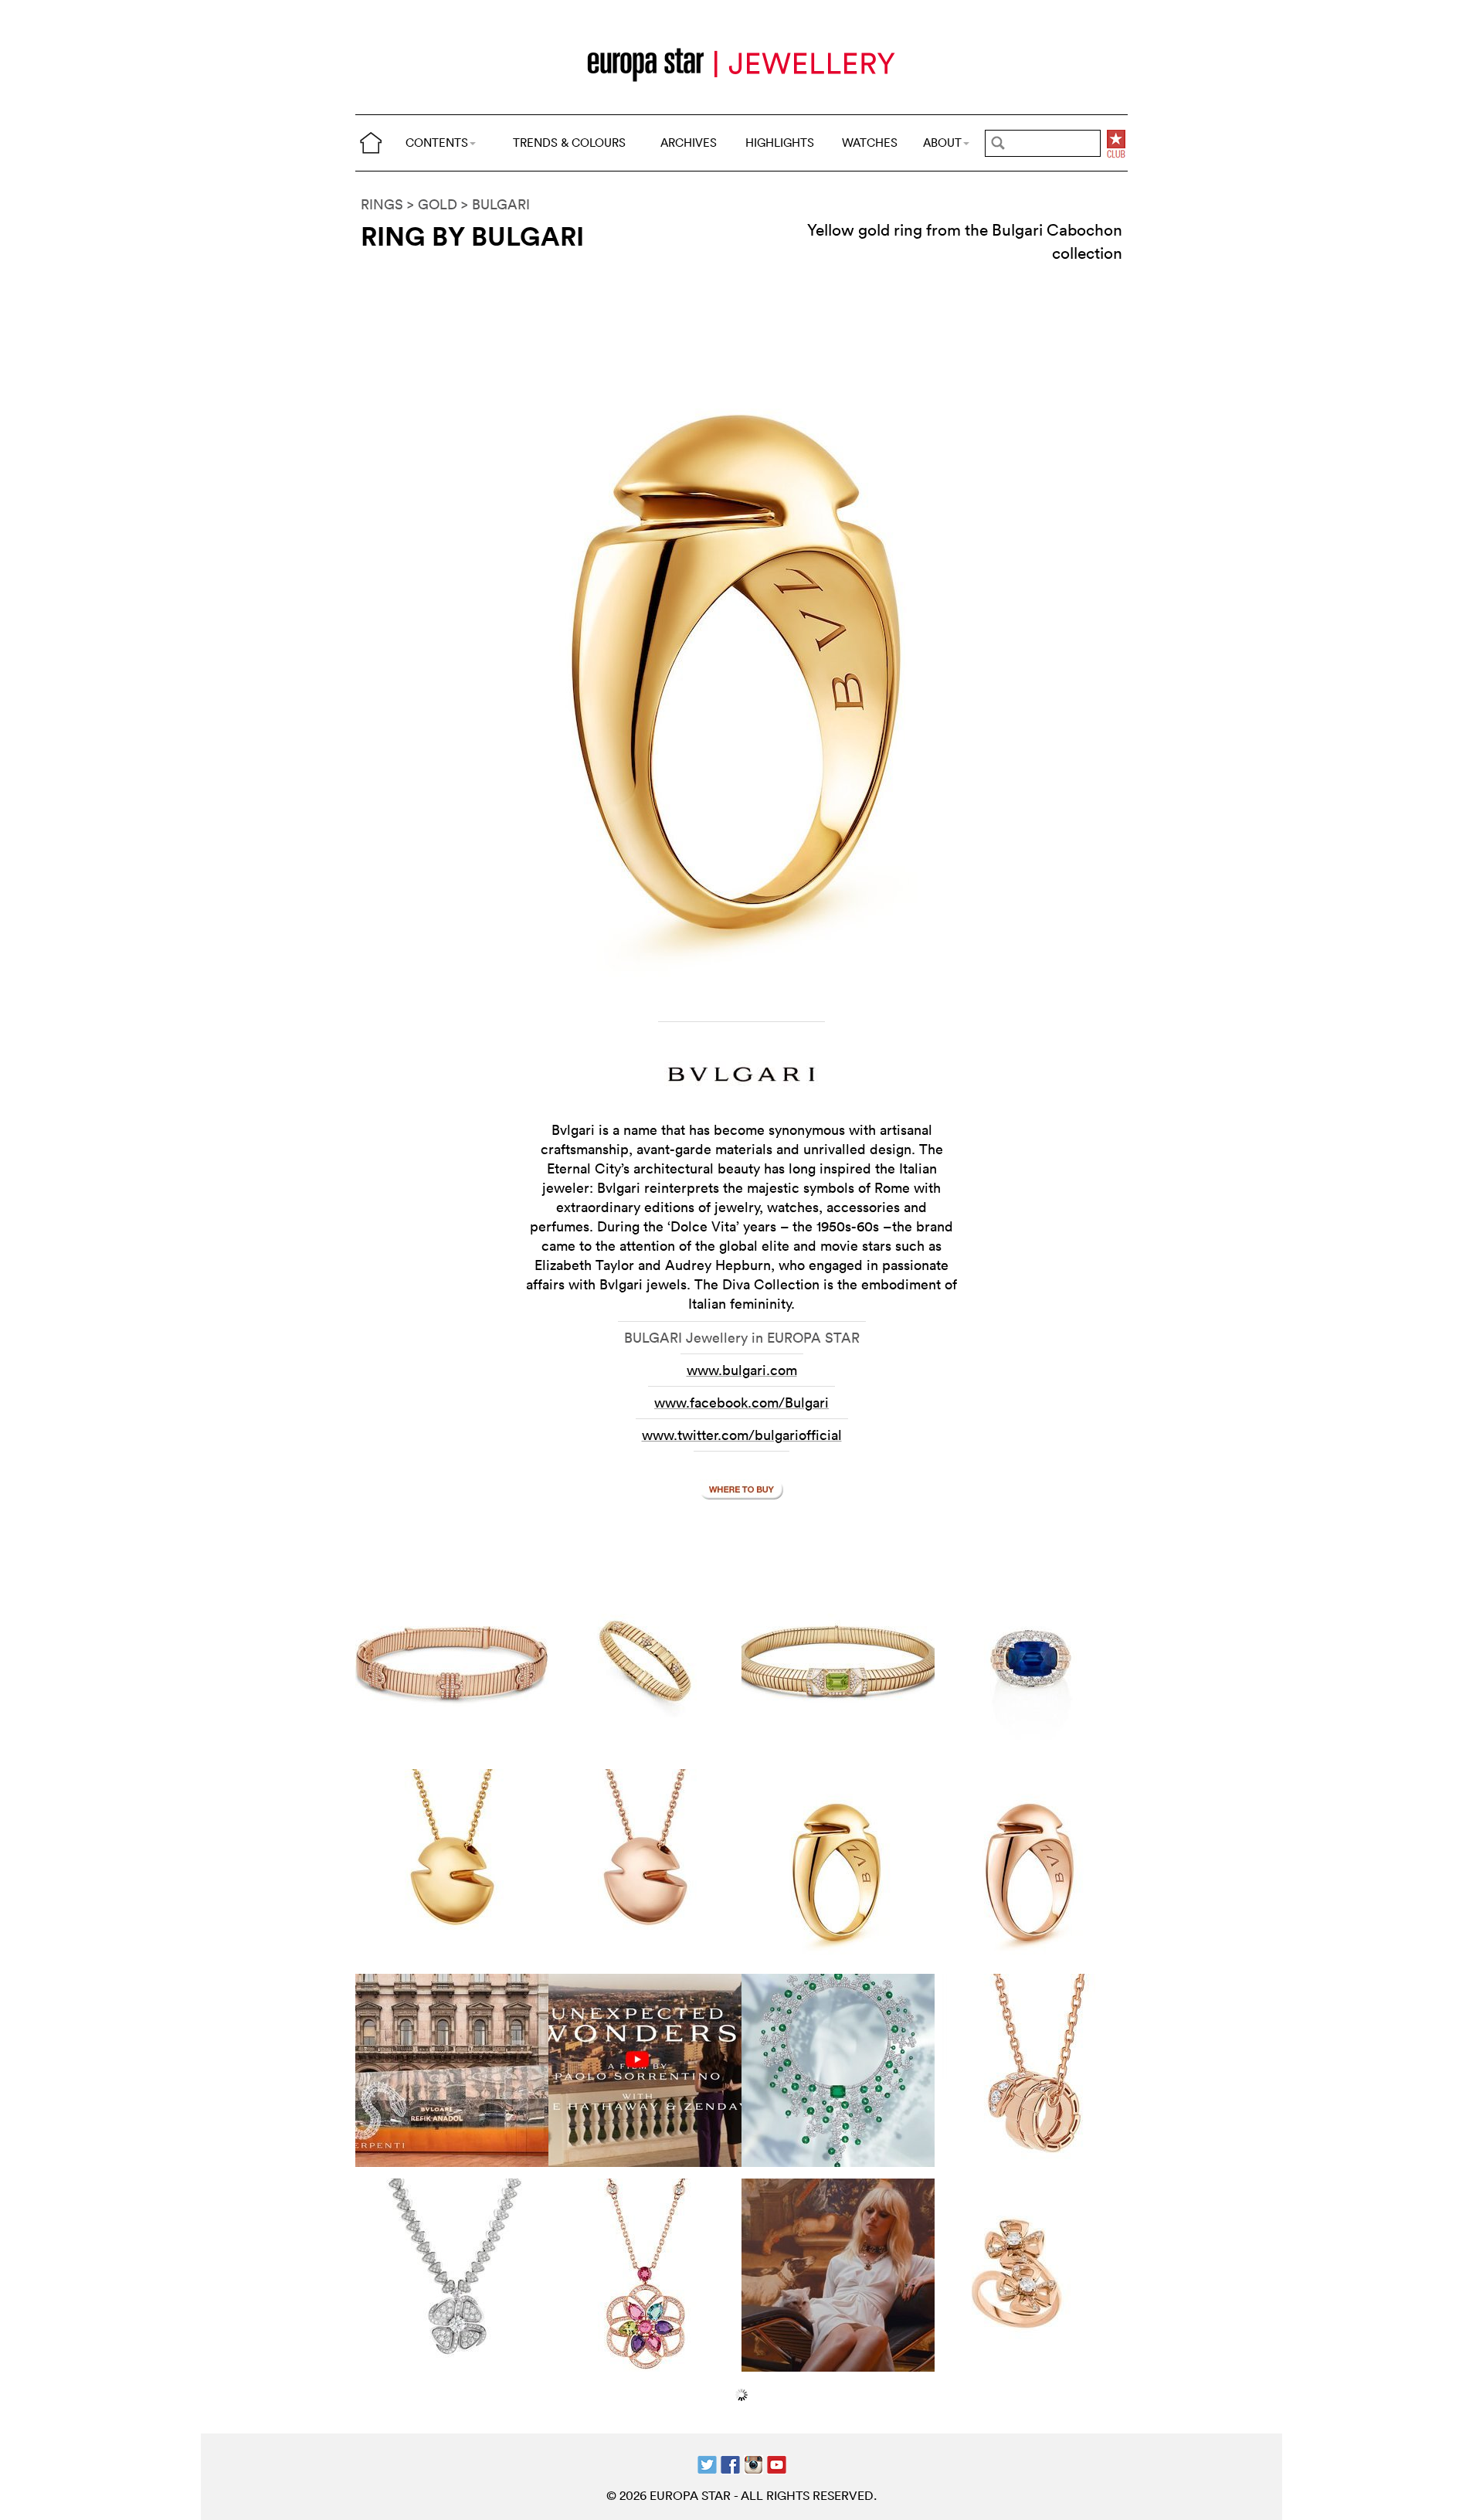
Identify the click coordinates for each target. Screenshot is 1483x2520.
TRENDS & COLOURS (569, 143)
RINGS (382, 204)
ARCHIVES (689, 143)
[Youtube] (777, 2463)
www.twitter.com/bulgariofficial (742, 1435)
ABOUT (942, 143)
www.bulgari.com (742, 1370)
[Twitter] (707, 2463)
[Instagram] (753, 2463)
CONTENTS (437, 143)
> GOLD (432, 204)
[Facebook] (730, 2463)
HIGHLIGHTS (780, 143)
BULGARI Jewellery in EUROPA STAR (742, 1338)
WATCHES (870, 143)
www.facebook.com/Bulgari (741, 1403)
